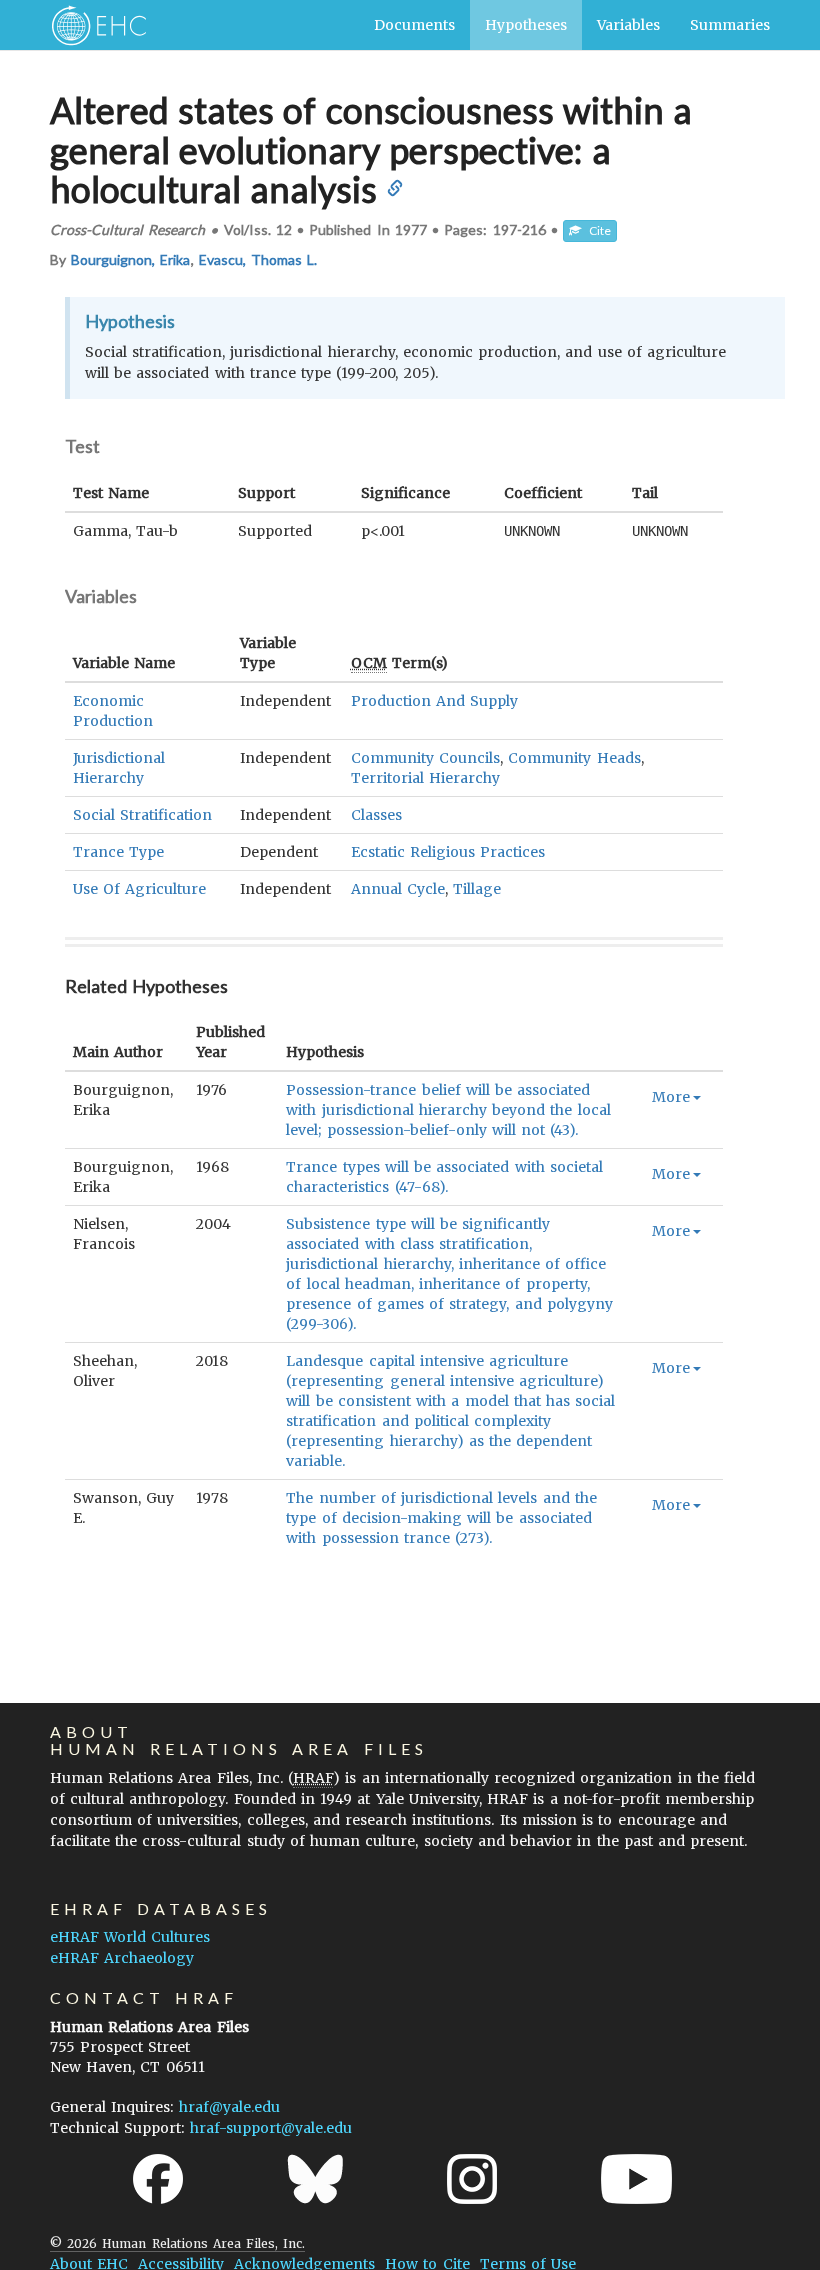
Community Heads (574, 758)
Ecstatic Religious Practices (448, 852)
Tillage (477, 889)
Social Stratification (142, 815)
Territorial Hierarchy (425, 778)
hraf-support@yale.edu (271, 2128)
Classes (376, 815)
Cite (596, 230)
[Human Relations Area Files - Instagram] (472, 2179)
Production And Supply (434, 701)
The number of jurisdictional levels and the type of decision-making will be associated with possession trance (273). (441, 1518)
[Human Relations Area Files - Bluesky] (315, 2179)
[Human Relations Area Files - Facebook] (158, 2179)
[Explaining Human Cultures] (92, 25)
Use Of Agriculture (139, 889)
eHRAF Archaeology (122, 1958)
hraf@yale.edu (229, 2107)
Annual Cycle (398, 889)
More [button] (671, 1097)
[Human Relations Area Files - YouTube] (636, 2179)
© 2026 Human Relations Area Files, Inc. (177, 2243)
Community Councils (425, 758)
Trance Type (118, 852)
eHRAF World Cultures (130, 1937)
